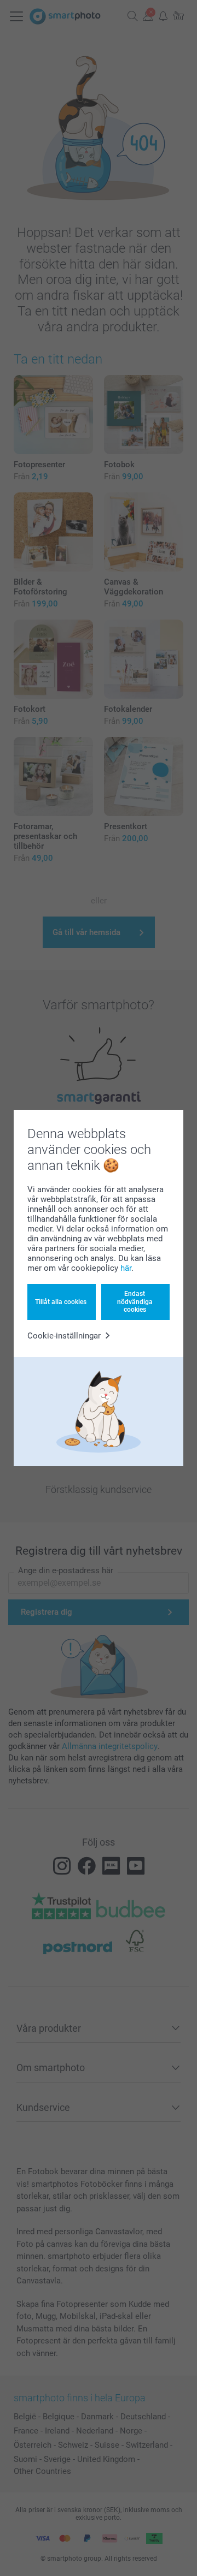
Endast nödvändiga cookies (135, 1302)
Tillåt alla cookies (61, 1302)
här (126, 1268)
